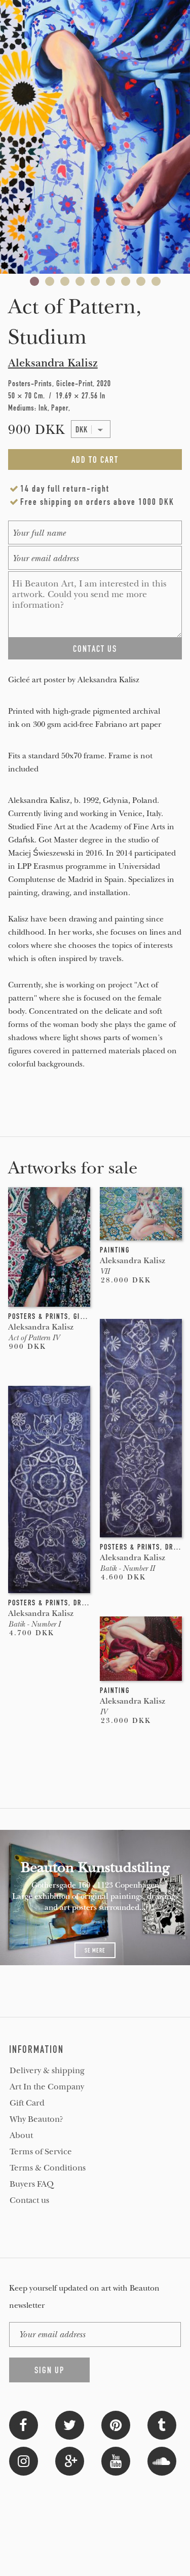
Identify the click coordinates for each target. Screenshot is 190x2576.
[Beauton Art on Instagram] (24, 2460)
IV (103, 1712)
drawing (88, 1603)
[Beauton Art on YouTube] (116, 2460)
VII (105, 1271)
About (21, 2136)
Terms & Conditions (48, 2168)
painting (115, 1250)
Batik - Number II (127, 1568)
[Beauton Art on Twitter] (70, 2424)
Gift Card (27, 2103)
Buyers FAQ (32, 2184)
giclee (85, 1316)
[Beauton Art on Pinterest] (116, 2424)
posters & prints (38, 1316)
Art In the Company (47, 2087)
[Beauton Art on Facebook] (24, 2424)
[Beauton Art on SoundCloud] (162, 2460)
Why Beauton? (36, 2119)
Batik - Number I (34, 1624)
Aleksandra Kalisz (53, 363)
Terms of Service (41, 2152)
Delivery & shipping (47, 2071)
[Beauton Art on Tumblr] (162, 2424)
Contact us (29, 2200)
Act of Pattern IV (34, 1338)
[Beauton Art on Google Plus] (70, 2460)
